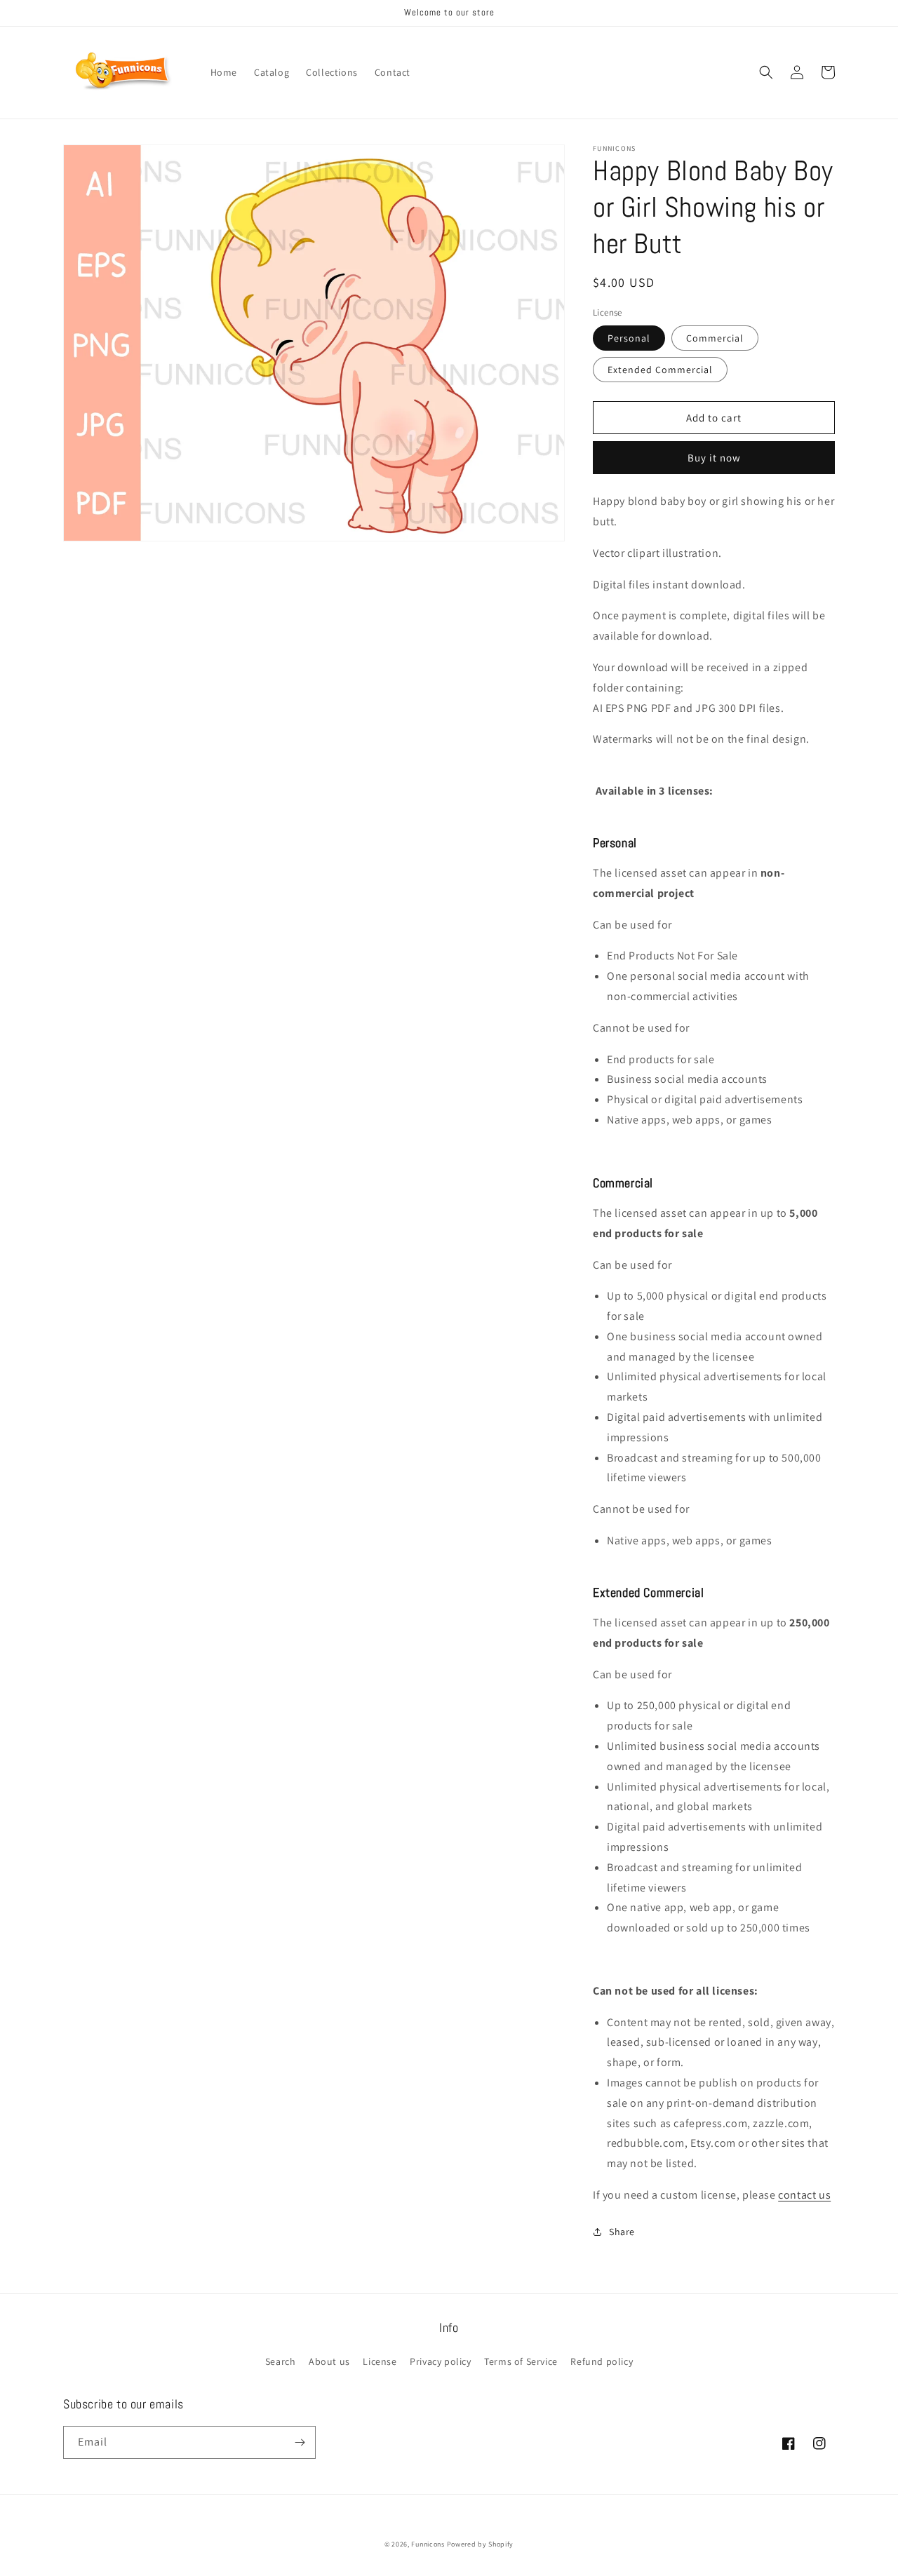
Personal (629, 338)
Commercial (715, 338)
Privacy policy (440, 2361)
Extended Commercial (660, 370)
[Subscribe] (300, 2442)
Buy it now (714, 458)
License (380, 2361)
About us (329, 2361)
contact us (804, 2195)
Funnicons (428, 2544)
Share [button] (622, 2232)
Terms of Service (521, 2361)
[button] (766, 72)
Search (281, 2361)
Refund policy (602, 2361)
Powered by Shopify (481, 2544)
